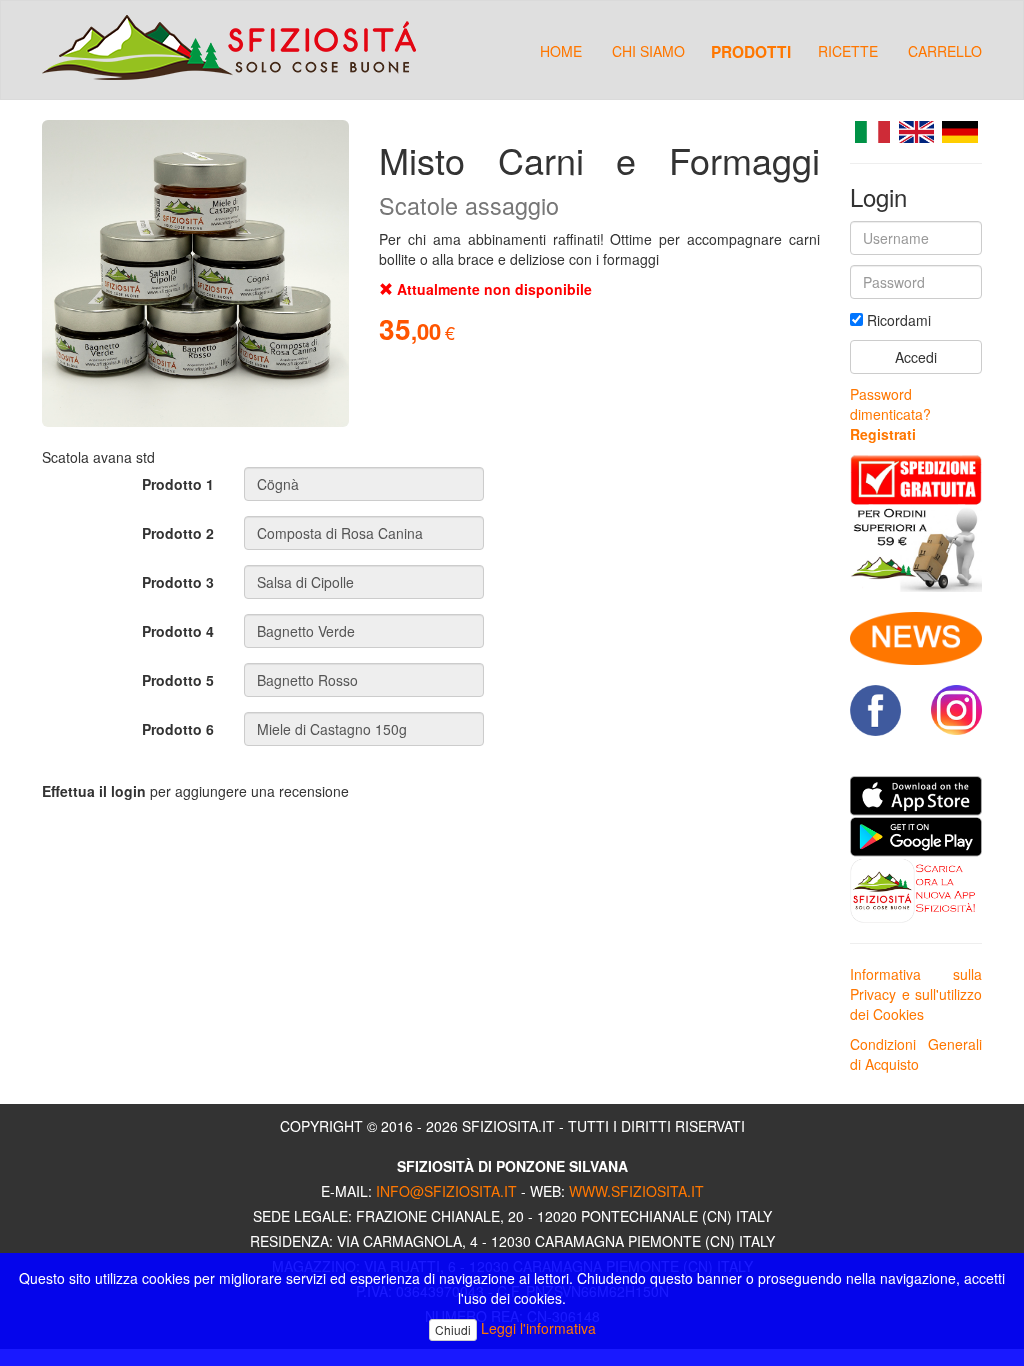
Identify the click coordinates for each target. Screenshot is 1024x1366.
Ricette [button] (848, 51)
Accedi (916, 357)
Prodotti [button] (751, 51)
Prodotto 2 (178, 533)
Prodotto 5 (178, 680)
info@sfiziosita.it (446, 1191)
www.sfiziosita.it (636, 1191)
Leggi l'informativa (538, 1328)
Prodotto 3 (178, 582)
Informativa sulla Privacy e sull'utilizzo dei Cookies (916, 994)
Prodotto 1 (178, 484)
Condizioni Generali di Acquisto (916, 1054)
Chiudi (453, 1329)
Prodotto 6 (178, 729)
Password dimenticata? (890, 404)
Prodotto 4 (178, 631)
